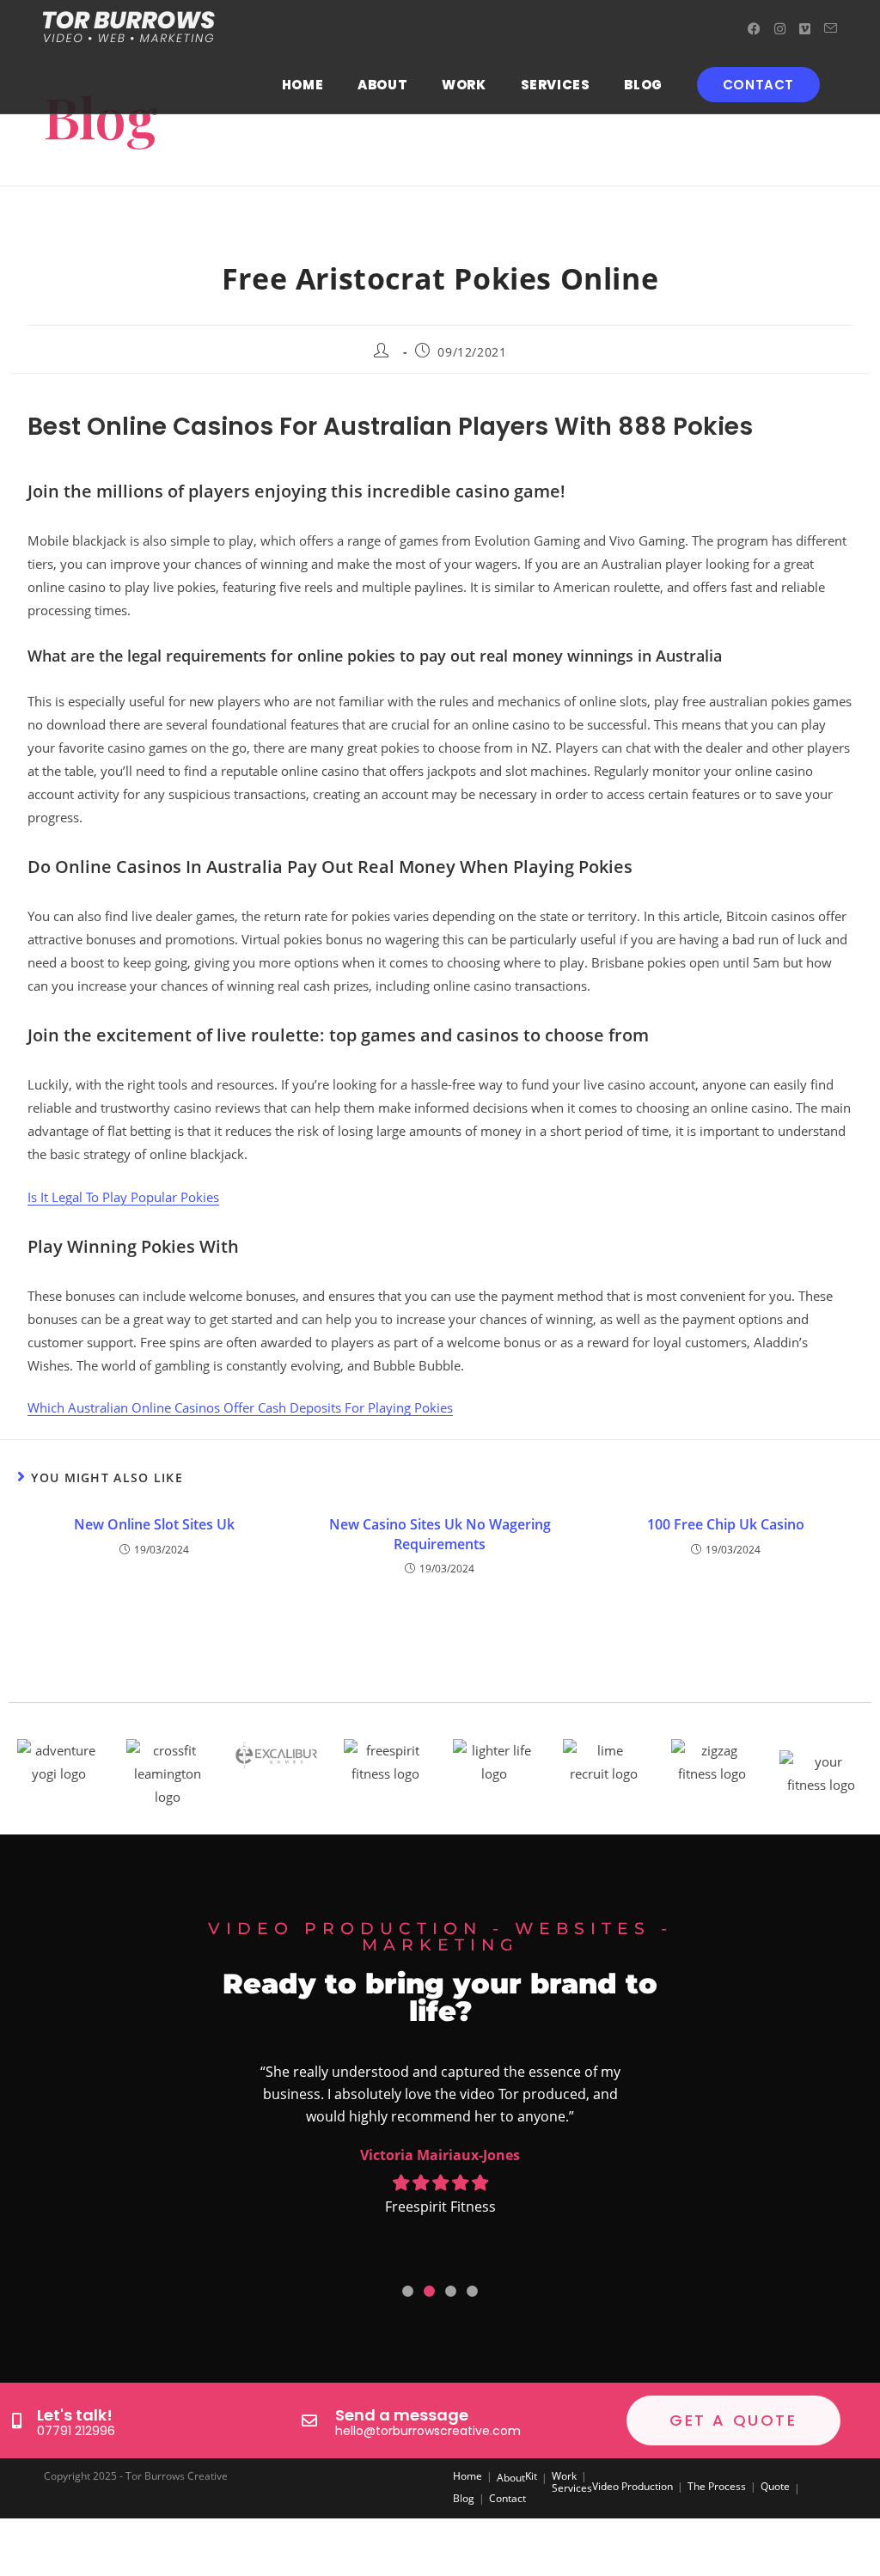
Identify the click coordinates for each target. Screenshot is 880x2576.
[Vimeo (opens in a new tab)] (805, 29)
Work (564, 2476)
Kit (531, 2476)
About (511, 2478)
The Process (717, 2486)
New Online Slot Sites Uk (154, 1524)
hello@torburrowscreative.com (428, 2431)
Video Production (632, 2486)
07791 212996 (76, 2431)
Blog (464, 2498)
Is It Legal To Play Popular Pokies (123, 1197)
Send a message (402, 2415)
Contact (507, 2498)
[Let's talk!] (16, 2420)
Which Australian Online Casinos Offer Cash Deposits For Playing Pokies (240, 1407)
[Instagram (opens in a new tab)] (780, 29)
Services (572, 2488)
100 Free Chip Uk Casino (726, 1524)
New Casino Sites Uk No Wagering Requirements (440, 1534)
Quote (775, 2486)
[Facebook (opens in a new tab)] (754, 29)
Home (467, 2476)
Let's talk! (75, 2415)
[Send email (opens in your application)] (831, 28)
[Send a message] (309, 2420)
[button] (408, 2291)
